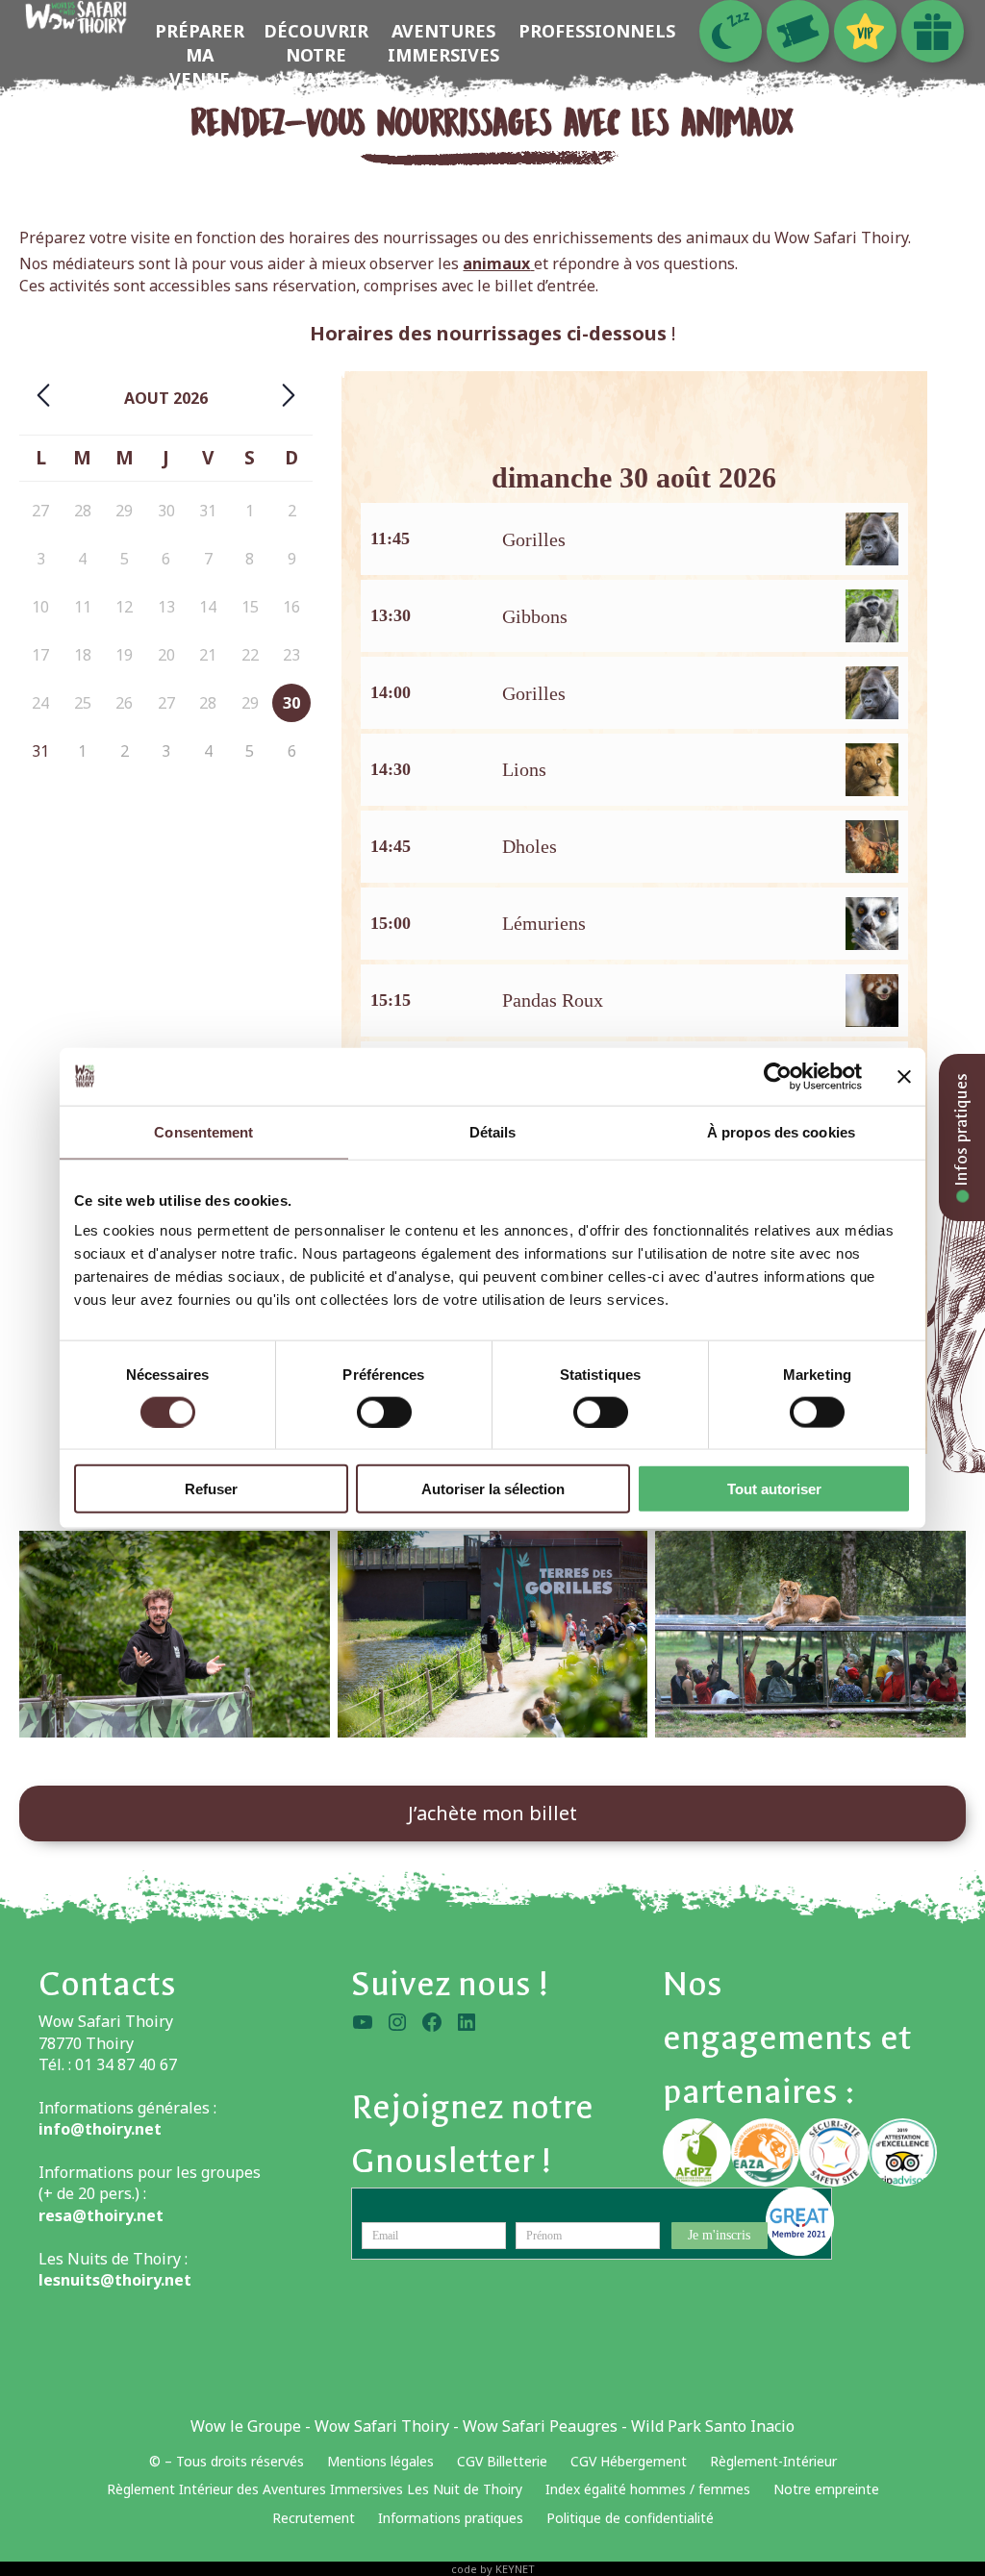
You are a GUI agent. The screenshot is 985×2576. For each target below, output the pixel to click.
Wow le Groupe (246, 2426)
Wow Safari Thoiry (382, 2426)
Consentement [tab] (203, 1131)
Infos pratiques (961, 1132)
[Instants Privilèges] (865, 31)
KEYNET (515, 2569)
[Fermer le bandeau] (904, 1076)
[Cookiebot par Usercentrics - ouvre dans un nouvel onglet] (778, 1076)
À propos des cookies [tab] (781, 1131)
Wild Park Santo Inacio (713, 2426)
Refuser (211, 1489)
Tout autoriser (774, 1489)
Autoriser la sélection (493, 1489)
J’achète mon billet (492, 1813)
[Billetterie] (798, 31)
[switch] (384, 1412)
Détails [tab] (493, 1131)
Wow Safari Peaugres (540, 2426)
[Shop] (933, 31)
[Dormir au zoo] (731, 31)
